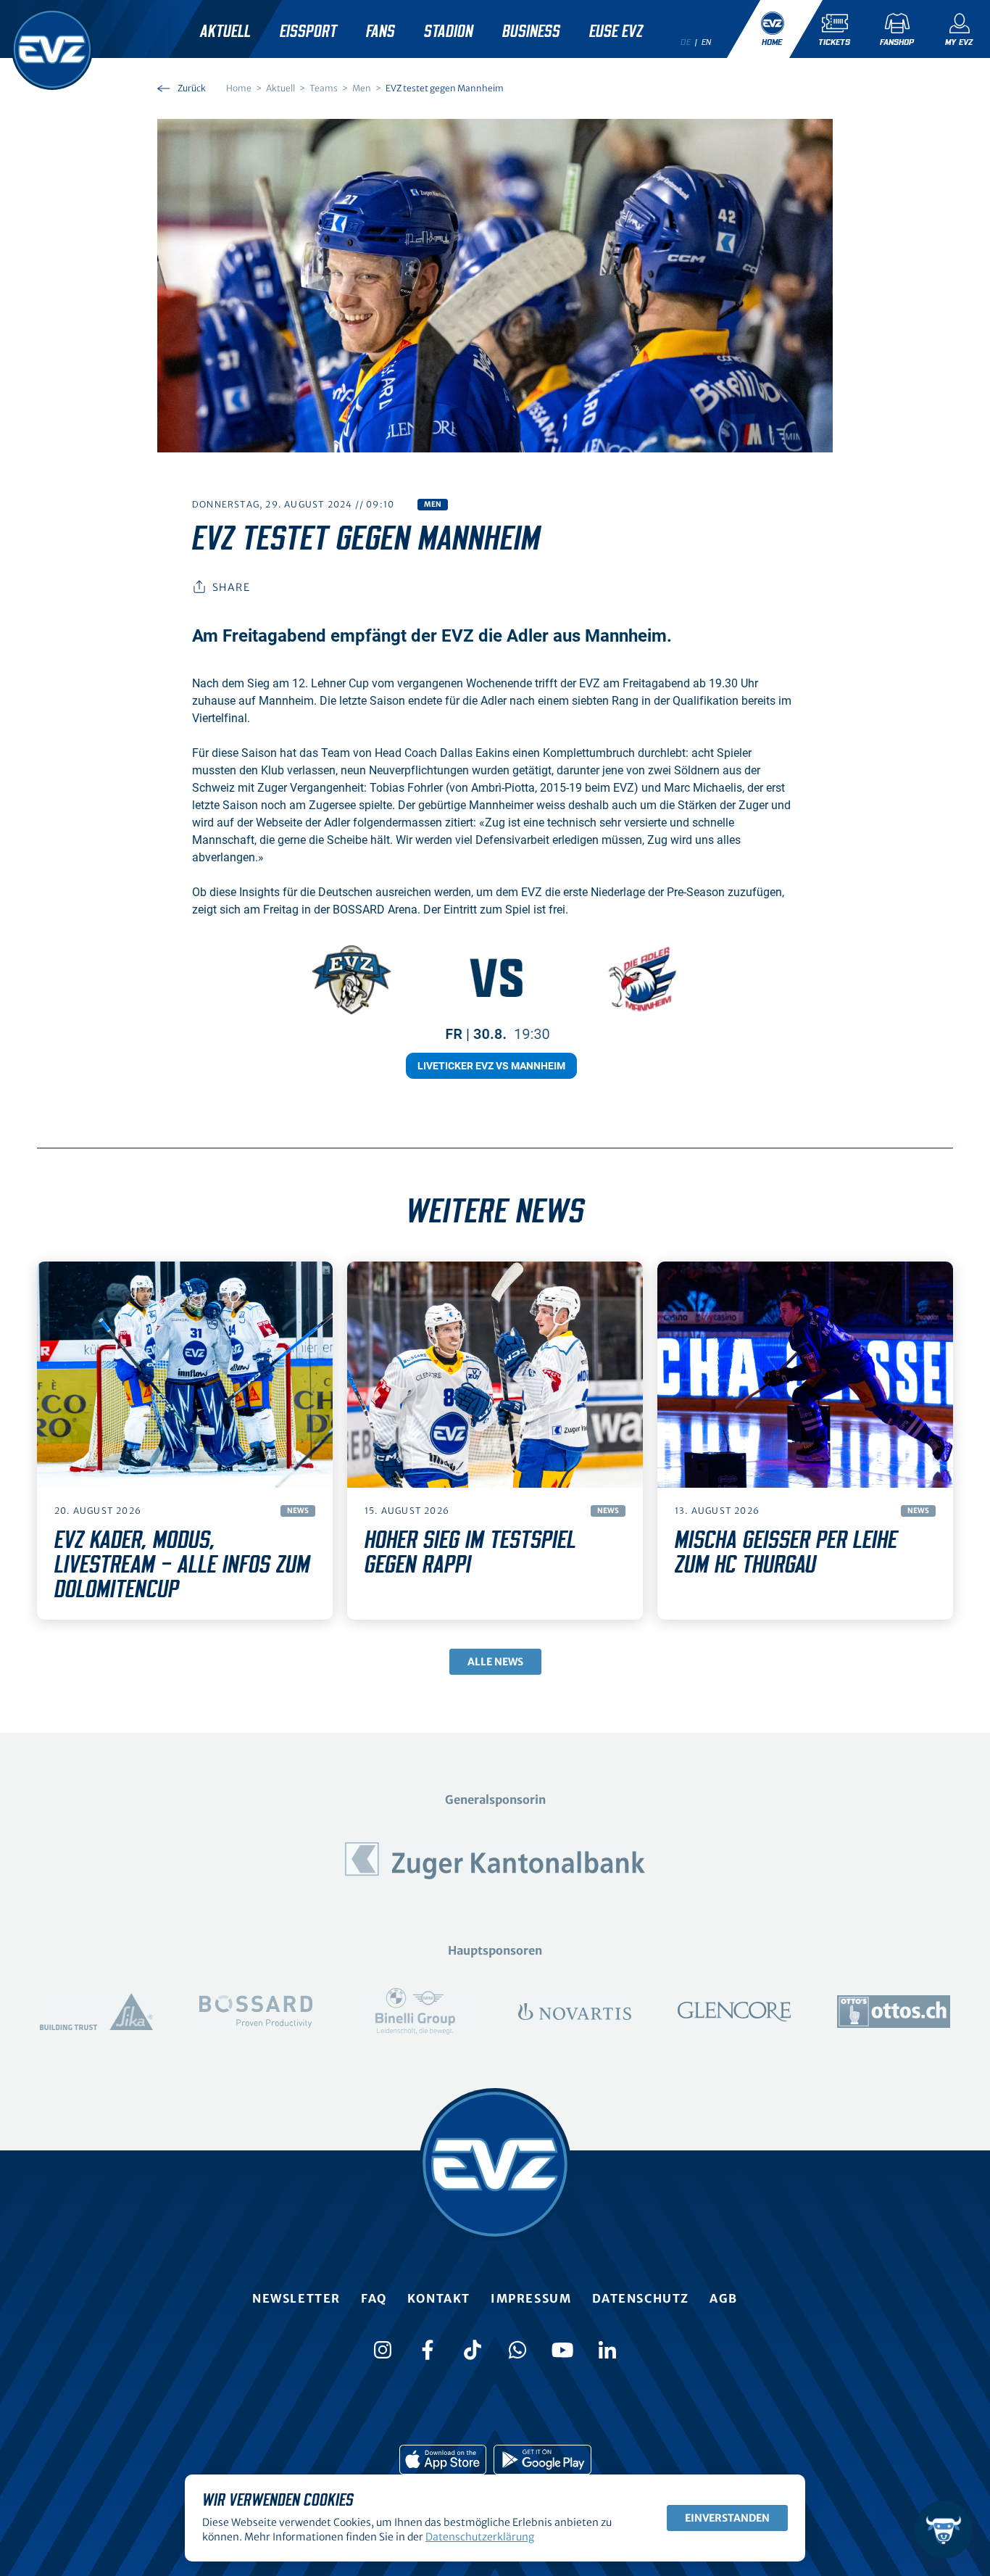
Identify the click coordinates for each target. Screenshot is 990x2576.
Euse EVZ (616, 32)
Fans (380, 32)
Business (531, 32)
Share (231, 587)
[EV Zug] (52, 49)
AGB (724, 2298)
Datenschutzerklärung (480, 2537)
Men (433, 504)
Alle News (495, 1662)
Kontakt (439, 2298)
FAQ (374, 2298)
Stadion (449, 32)
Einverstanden (727, 2518)
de (686, 42)
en (707, 42)
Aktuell (225, 32)
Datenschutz (641, 2298)
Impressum (531, 2298)
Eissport (308, 32)
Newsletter (296, 2298)
